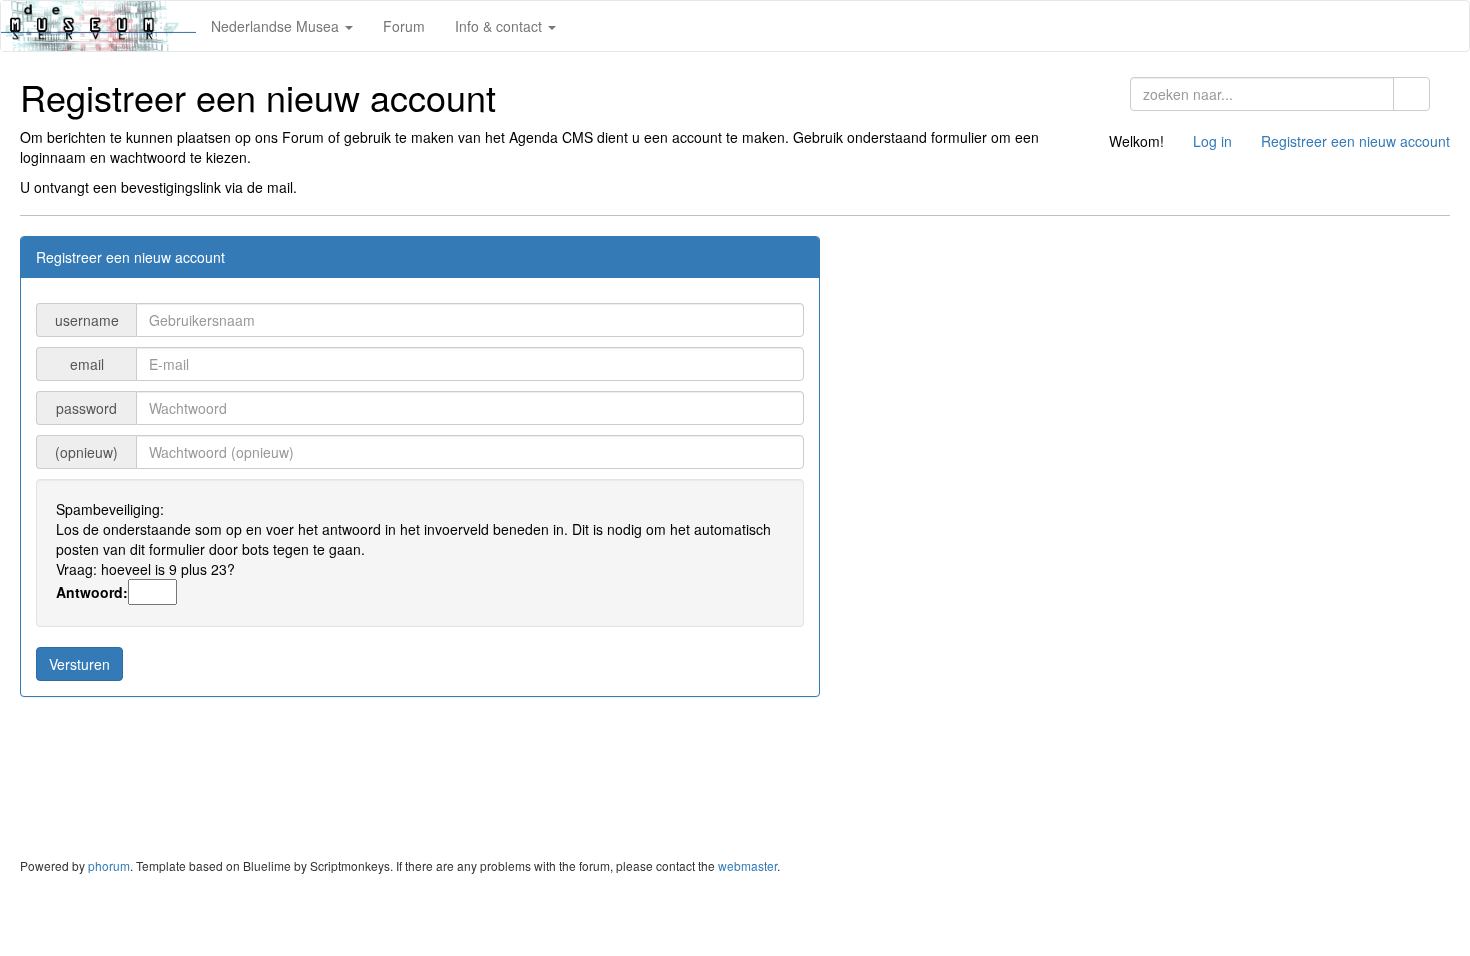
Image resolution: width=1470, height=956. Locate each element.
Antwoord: (92, 592)
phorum (109, 865)
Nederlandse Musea (277, 26)
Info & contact (500, 26)
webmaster (747, 865)
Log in (1212, 141)
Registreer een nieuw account (1355, 141)
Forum (404, 26)
